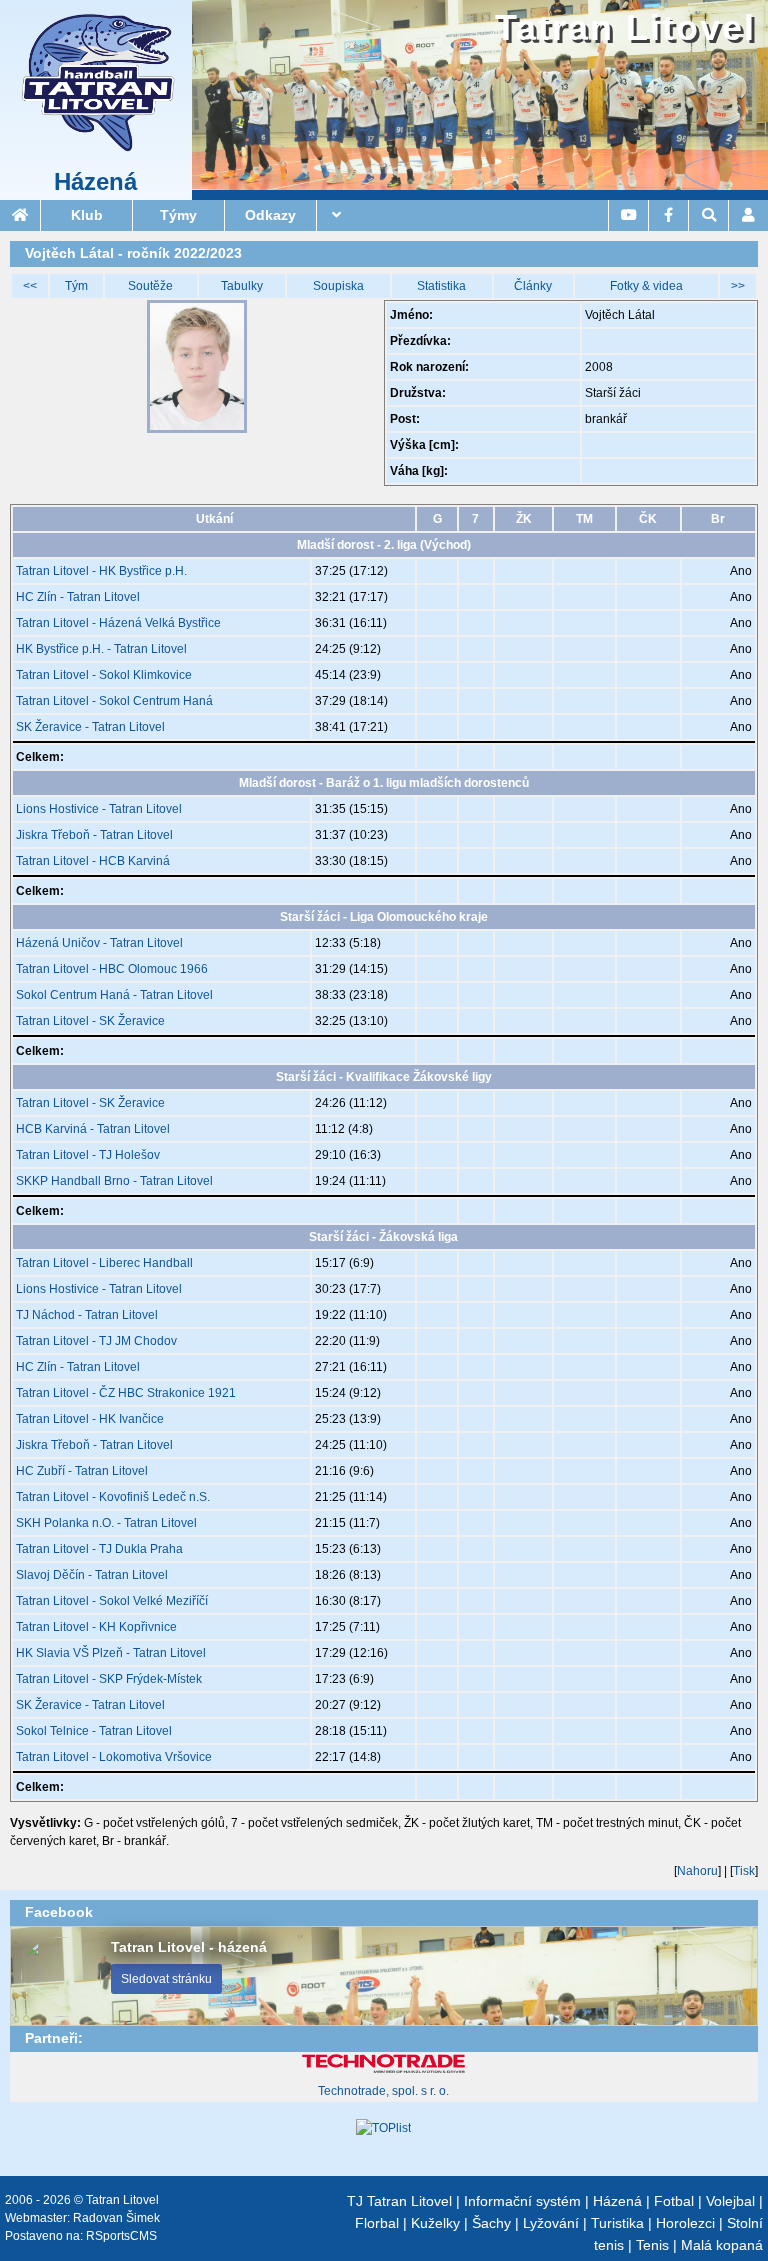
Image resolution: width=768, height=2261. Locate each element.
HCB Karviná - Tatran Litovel (93, 1129)
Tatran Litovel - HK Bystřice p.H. (101, 571)
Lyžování (551, 2223)
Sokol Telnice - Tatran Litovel (94, 1731)
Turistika (617, 2223)
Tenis (652, 2245)
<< (30, 286)
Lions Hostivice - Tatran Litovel (99, 809)
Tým (76, 286)
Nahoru (697, 1871)
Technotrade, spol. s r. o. (383, 2091)
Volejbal (730, 2201)
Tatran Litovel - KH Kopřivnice (96, 1627)
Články (533, 286)
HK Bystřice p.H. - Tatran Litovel (101, 649)
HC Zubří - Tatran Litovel (82, 1471)
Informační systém (522, 2201)
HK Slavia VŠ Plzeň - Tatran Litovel (111, 1653)
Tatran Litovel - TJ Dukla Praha (99, 1549)
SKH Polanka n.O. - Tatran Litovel (106, 1523)
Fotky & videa (646, 286)
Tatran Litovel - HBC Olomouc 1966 (112, 969)
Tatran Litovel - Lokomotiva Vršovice (114, 1757)
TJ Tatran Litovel (399, 2201)
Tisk (744, 1871)
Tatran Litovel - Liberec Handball (104, 1263)
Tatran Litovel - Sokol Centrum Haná (114, 701)
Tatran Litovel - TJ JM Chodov (96, 1341)
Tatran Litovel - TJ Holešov (88, 1155)
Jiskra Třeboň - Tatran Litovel (94, 835)
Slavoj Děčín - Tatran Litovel (92, 1575)
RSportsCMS (121, 2236)
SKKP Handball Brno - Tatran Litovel (114, 1181)
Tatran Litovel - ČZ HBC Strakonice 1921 (126, 1393)
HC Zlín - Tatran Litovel (78, 597)
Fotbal (674, 2201)
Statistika (441, 286)
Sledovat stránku (166, 1979)
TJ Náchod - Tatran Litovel (87, 1315)
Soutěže (150, 286)
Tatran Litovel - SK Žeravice (90, 1021)
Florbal (377, 2223)
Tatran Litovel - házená (189, 1947)
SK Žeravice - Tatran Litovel (90, 727)
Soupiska (338, 286)
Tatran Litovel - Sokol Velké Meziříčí (112, 1601)
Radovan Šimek (116, 2218)
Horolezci (685, 2223)
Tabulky (242, 286)
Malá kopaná (722, 2245)
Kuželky (435, 2223)
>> (738, 286)
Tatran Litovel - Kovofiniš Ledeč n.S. (113, 1497)
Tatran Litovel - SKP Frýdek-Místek (109, 1679)
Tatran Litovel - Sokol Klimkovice (104, 675)
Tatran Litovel (625, 27)
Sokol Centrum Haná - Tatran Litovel (114, 995)
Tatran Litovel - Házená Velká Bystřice (118, 623)
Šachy (491, 2223)
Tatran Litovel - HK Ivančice (90, 1419)
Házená (95, 182)
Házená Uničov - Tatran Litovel (99, 943)
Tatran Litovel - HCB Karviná (93, 861)
